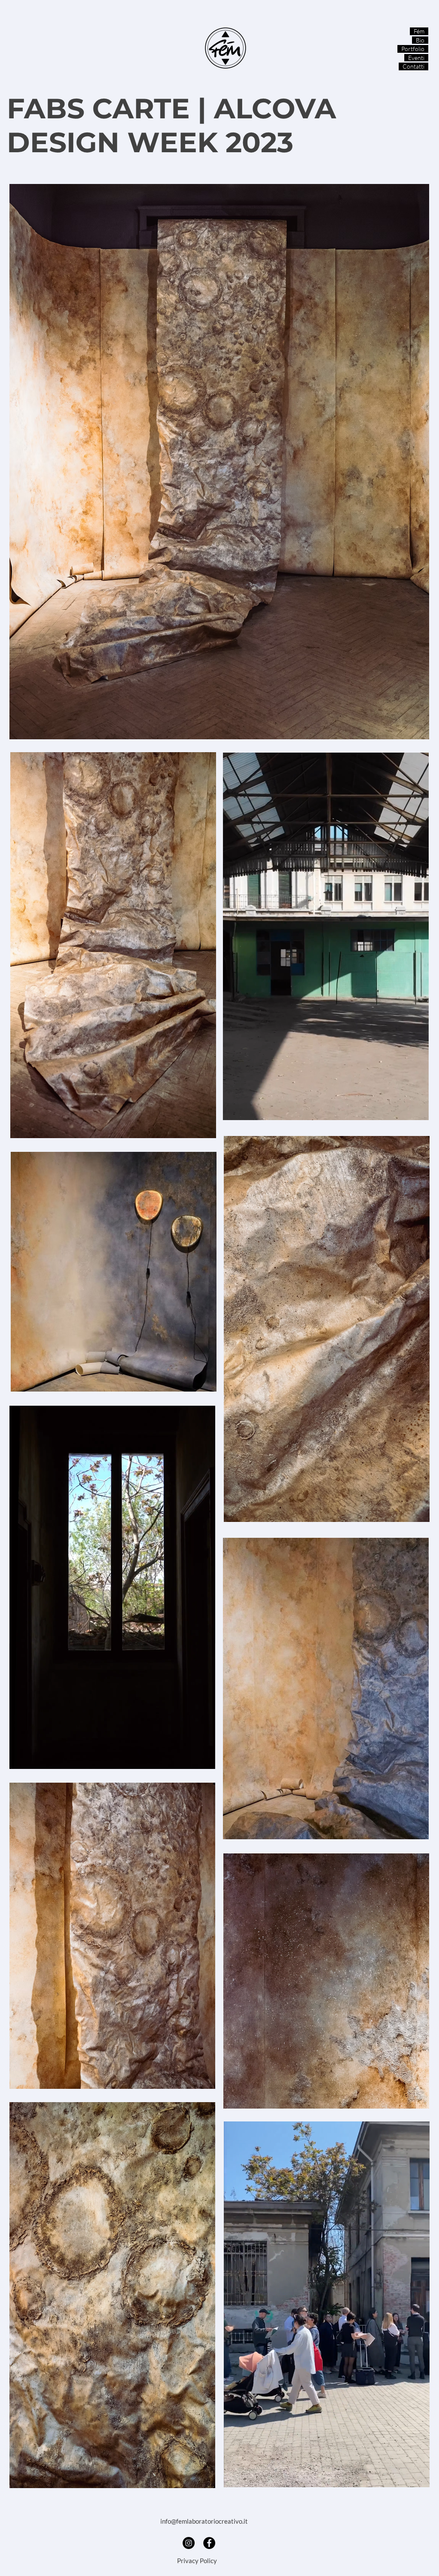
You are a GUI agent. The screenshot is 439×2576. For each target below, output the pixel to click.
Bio (420, 40)
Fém (419, 31)
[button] (418, 1111)
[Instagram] (189, 2543)
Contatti (413, 66)
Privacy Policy (197, 2561)
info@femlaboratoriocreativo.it (204, 2521)
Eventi (416, 58)
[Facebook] (209, 2543)
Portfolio (413, 49)
